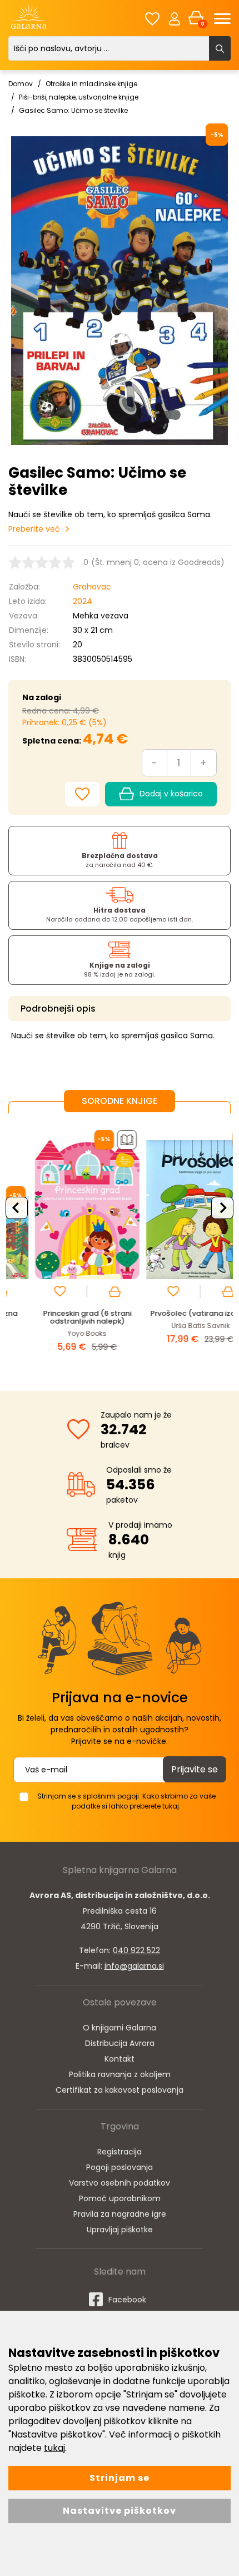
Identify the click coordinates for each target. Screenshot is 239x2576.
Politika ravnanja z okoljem (120, 2074)
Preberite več (34, 529)
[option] (63, 1244)
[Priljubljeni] (152, 19)
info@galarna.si (134, 1966)
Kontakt (120, 2059)
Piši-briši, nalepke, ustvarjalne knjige (79, 97)
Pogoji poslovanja (120, 2167)
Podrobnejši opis (58, 1009)
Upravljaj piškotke (120, 2230)
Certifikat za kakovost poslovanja (120, 2090)
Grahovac (92, 587)
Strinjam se (120, 2478)
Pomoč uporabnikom (120, 2198)
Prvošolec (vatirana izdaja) (176, 1313)
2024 (83, 601)
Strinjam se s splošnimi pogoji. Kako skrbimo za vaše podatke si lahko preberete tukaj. (126, 1801)
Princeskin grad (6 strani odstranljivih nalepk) (63, 1317)
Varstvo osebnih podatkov (120, 2183)
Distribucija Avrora (120, 2043)
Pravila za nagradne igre (120, 2214)
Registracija (120, 2152)
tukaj (54, 2448)
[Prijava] (175, 18)
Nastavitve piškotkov (120, 2511)
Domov (21, 84)
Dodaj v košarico (171, 794)
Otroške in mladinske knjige (91, 84)
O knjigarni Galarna (120, 2028)
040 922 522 (136, 1950)
